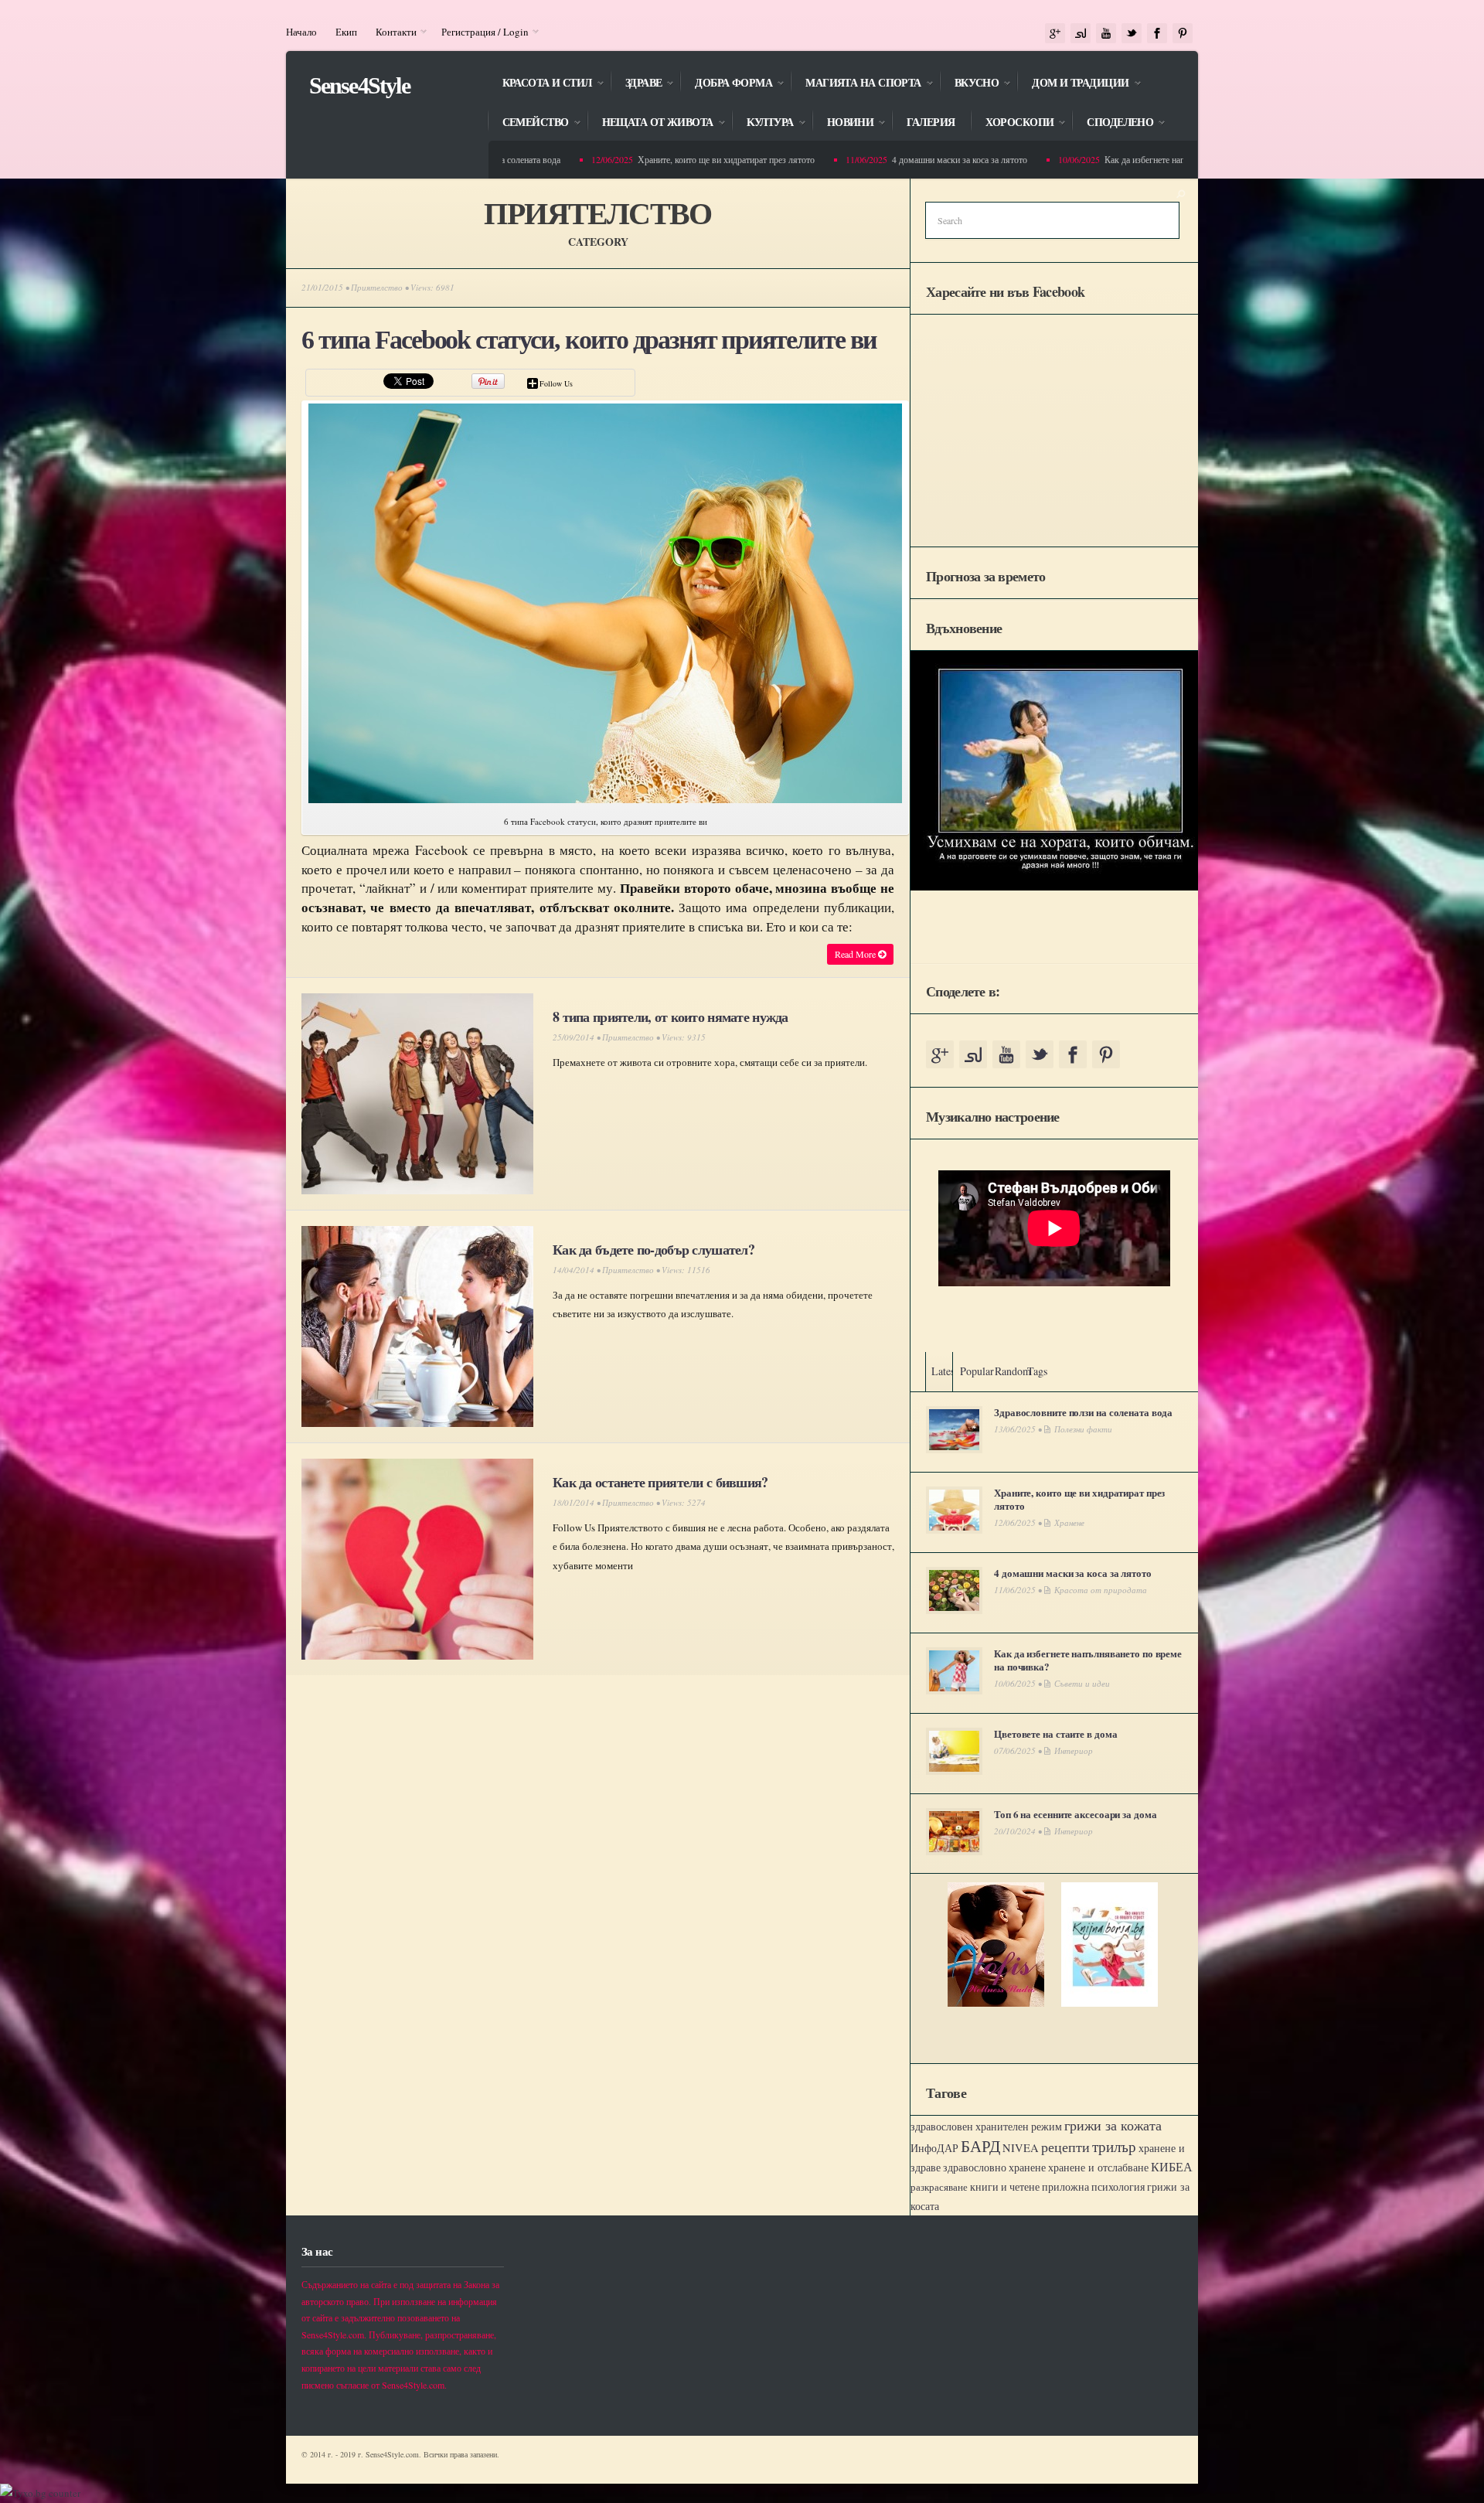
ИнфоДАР (934, 2148)
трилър (1114, 2146)
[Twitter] (1132, 34)
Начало (301, 32)
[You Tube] (1106, 34)
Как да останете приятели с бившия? (660, 1482)
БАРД (980, 2145)
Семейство (528, 123)
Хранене (1069, 1522)
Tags (1037, 1371)
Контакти (391, 32)
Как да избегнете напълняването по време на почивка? (1153, 159)
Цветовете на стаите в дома (1055, 1733)
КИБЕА (1172, 2167)
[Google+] (1055, 34)
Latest (945, 1371)
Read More (856, 954)
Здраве (636, 84)
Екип (346, 32)
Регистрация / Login (480, 32)
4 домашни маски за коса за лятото (903, 159)
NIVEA (1021, 2148)
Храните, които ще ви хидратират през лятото (670, 159)
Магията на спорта (855, 84)
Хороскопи (1012, 123)
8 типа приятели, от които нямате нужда (671, 1017)
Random (1013, 1371)
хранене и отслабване (1098, 2167)
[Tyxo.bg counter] (40, 2493)
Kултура (762, 123)
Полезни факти (1083, 1429)
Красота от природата (1101, 1590)
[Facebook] (1157, 34)
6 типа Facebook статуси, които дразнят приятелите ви (589, 340)
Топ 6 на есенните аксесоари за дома (1075, 1814)
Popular (977, 1371)
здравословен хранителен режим (986, 2127)
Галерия (931, 123)
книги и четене (1005, 2186)
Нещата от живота (650, 123)
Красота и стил (539, 84)
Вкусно (969, 84)
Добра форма (726, 84)
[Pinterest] (1183, 34)
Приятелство (377, 287)
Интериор (1074, 1750)
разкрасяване (939, 2187)
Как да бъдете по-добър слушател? (654, 1249)
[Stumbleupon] (1081, 34)
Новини (843, 123)
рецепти (1065, 2147)
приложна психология (1093, 2187)
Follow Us (556, 383)
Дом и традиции (1072, 84)
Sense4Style (359, 85)
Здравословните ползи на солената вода (1083, 1412)
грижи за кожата (1113, 2125)
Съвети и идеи (1082, 1683)
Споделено (1112, 123)
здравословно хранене (994, 2168)
